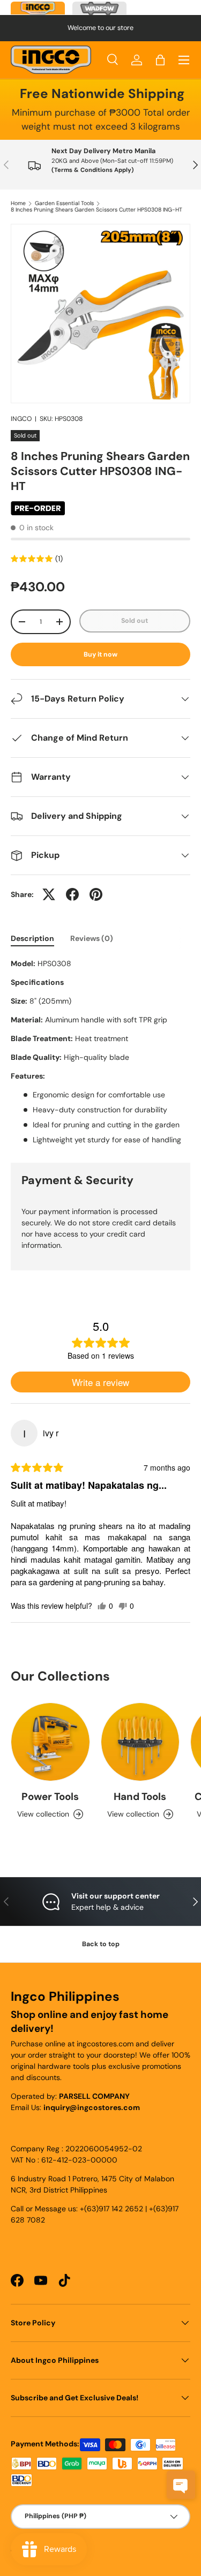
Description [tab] (32, 938)
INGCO (21, 419)
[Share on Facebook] (72, 894)
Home (18, 204)
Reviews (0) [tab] (92, 938)
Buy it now (100, 654)
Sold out (135, 621)
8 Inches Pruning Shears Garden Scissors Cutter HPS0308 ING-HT (96, 210)
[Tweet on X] (49, 894)
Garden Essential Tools (64, 204)
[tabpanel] (100, 1052)
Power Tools (50, 1797)
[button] (160, 60)
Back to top (101, 1944)
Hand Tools (140, 1797)
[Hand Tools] (140, 1742)
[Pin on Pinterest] (96, 894)
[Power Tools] (50, 1742)
